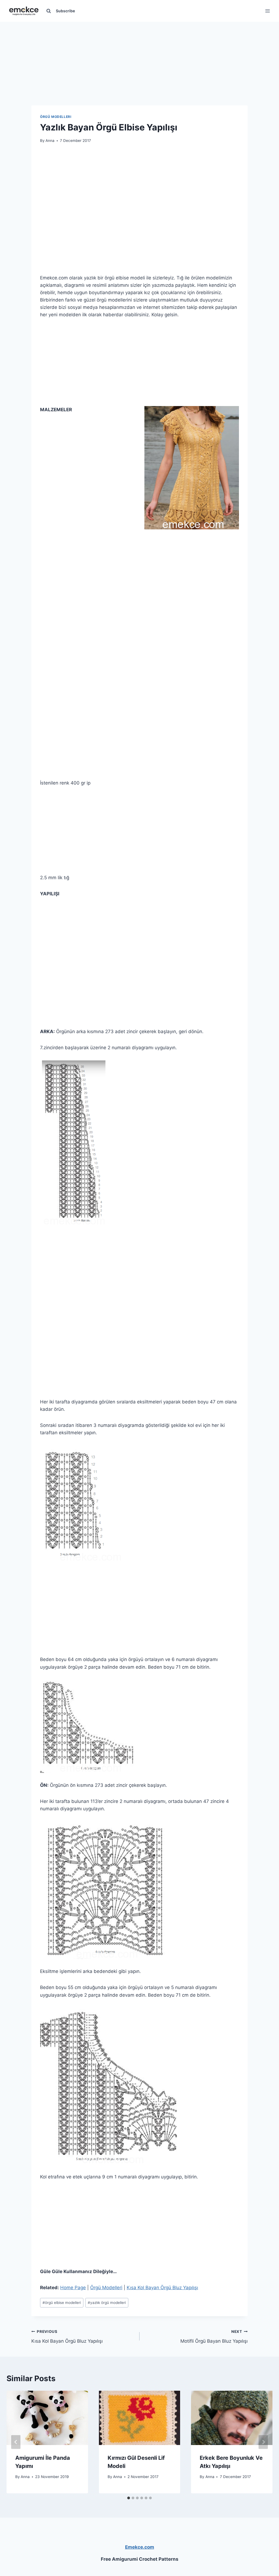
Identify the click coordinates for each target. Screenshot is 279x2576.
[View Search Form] (48, 11)
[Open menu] (267, 11)
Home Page (73, 2288)
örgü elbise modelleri (62, 2303)
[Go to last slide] (16, 2442)
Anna (50, 141)
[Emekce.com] (24, 11)
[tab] (129, 2498)
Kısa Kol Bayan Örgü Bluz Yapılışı (162, 2288)
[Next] (263, 2442)
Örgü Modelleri (56, 117)
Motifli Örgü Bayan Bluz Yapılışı (214, 2337)
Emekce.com (140, 2547)
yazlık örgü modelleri (107, 2303)
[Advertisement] (139, 56)
